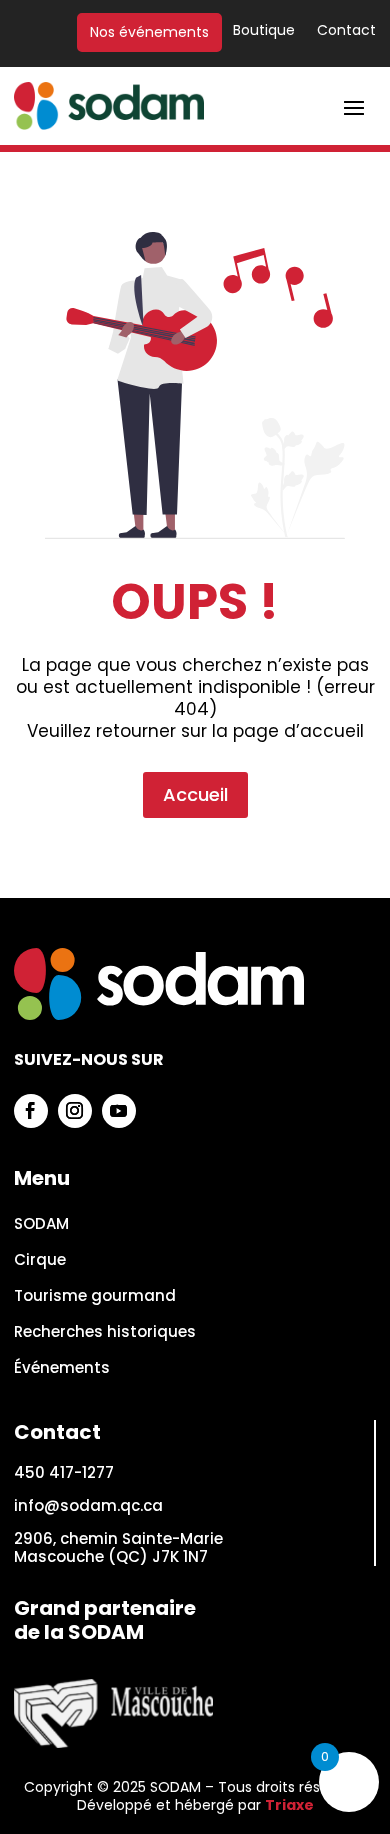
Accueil (195, 794)
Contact (346, 31)
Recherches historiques (105, 1332)
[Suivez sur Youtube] (119, 1111)
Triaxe (289, 1805)
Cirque (40, 1260)
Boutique (264, 31)
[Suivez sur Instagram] (75, 1111)
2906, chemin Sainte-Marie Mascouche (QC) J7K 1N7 (118, 1547)
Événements (62, 1368)
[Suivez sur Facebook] (31, 1111)
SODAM (41, 1224)
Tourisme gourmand (95, 1296)
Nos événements (149, 32)
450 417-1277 (64, 1472)
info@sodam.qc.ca (88, 1505)
